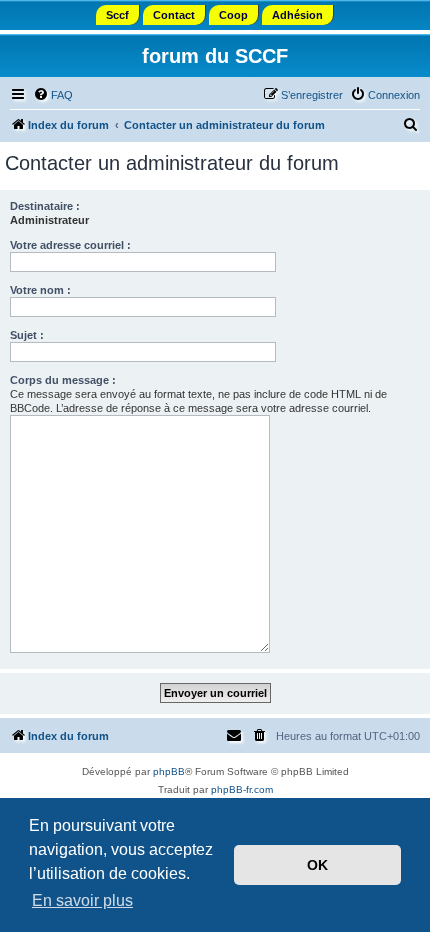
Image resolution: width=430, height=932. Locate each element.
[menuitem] (53, 95)
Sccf (117, 15)
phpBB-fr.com (242, 789)
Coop (233, 15)
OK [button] (317, 865)
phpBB (169, 771)
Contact (174, 15)
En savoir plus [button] (82, 900)
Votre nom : (40, 290)
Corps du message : (63, 380)
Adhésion (297, 15)
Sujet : (27, 335)
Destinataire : (45, 206)
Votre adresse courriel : (70, 245)
